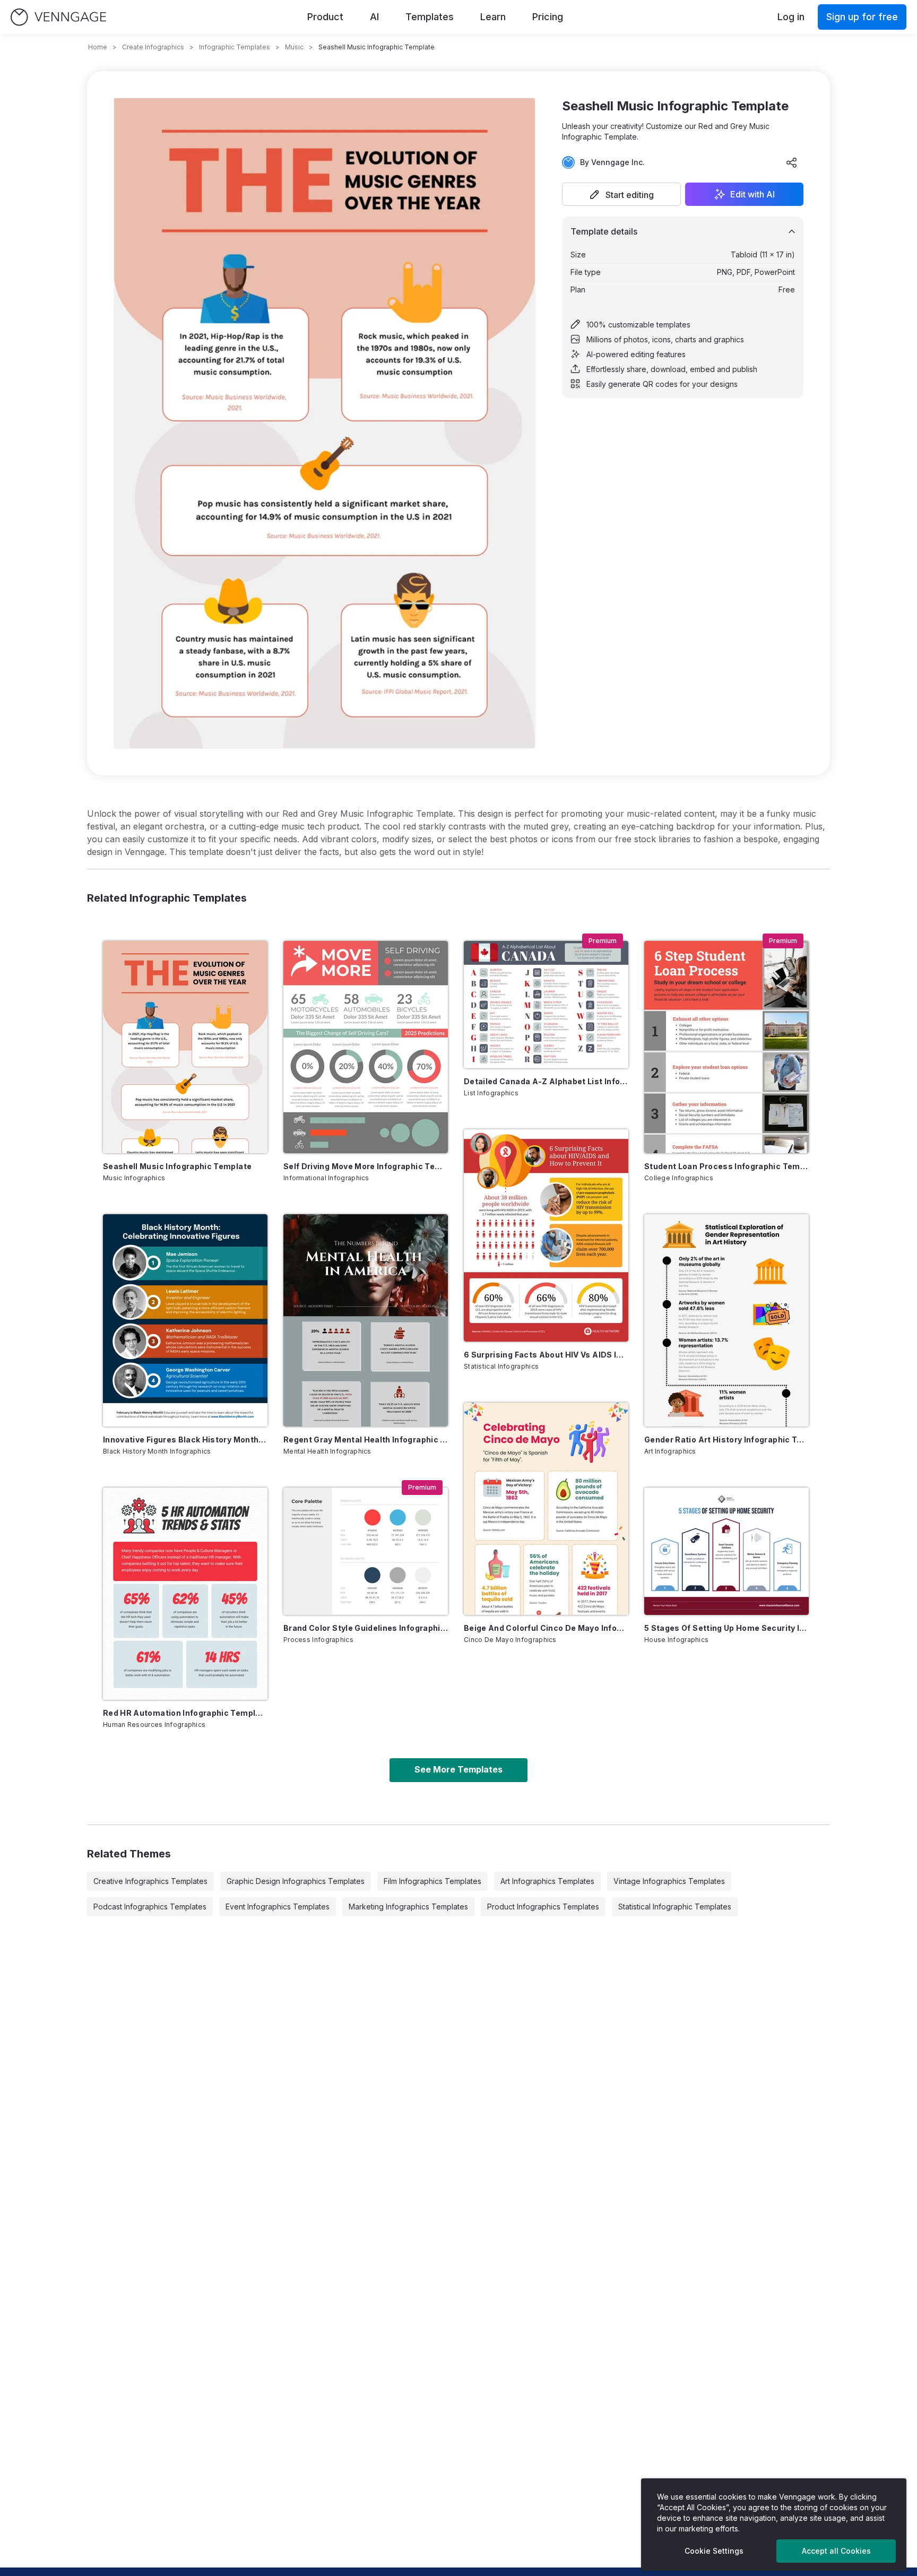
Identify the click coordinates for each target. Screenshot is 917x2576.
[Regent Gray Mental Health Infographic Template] (366, 1320)
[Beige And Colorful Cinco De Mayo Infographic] (546, 1509)
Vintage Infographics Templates (669, 1881)
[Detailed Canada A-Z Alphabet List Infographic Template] (546, 1005)
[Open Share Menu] (792, 162)
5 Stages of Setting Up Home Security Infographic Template (726, 1628)
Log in (791, 17)
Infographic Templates (235, 47)
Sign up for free (862, 17)
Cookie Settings (714, 2551)
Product (325, 17)
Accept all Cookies (836, 2551)
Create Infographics (153, 47)
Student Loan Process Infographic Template (726, 1166)
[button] (621, 194)
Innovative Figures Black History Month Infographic (185, 1440)
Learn (493, 17)
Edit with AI (752, 194)
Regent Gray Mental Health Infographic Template (366, 1440)
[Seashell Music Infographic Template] (185, 1047)
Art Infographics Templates (547, 1881)
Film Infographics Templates (432, 1881)
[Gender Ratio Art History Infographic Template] (726, 1320)
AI (374, 17)
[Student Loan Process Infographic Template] (726, 1047)
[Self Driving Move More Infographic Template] (366, 1047)
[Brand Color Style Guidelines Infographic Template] (366, 1551)
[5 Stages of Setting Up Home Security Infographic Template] (726, 1551)
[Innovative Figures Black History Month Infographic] (185, 1320)
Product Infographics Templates (543, 1907)
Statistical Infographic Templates (675, 1907)
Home (98, 47)
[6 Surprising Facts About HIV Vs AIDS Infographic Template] (546, 1235)
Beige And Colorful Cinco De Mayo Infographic (546, 1628)
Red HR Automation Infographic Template (185, 1713)
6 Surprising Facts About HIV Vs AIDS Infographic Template (546, 1355)
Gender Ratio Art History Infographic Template (726, 1440)
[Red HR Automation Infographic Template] (185, 1594)
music (294, 47)
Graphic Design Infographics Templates (296, 1881)
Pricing (548, 17)
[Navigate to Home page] (58, 17)
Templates (430, 17)
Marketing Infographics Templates (408, 1907)
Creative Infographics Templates (150, 1881)
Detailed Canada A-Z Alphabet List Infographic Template (546, 1081)
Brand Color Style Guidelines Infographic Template (366, 1628)
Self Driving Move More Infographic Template (366, 1166)
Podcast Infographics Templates (150, 1907)
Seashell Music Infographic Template (177, 1166)
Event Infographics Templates (278, 1907)
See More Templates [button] (458, 1769)
